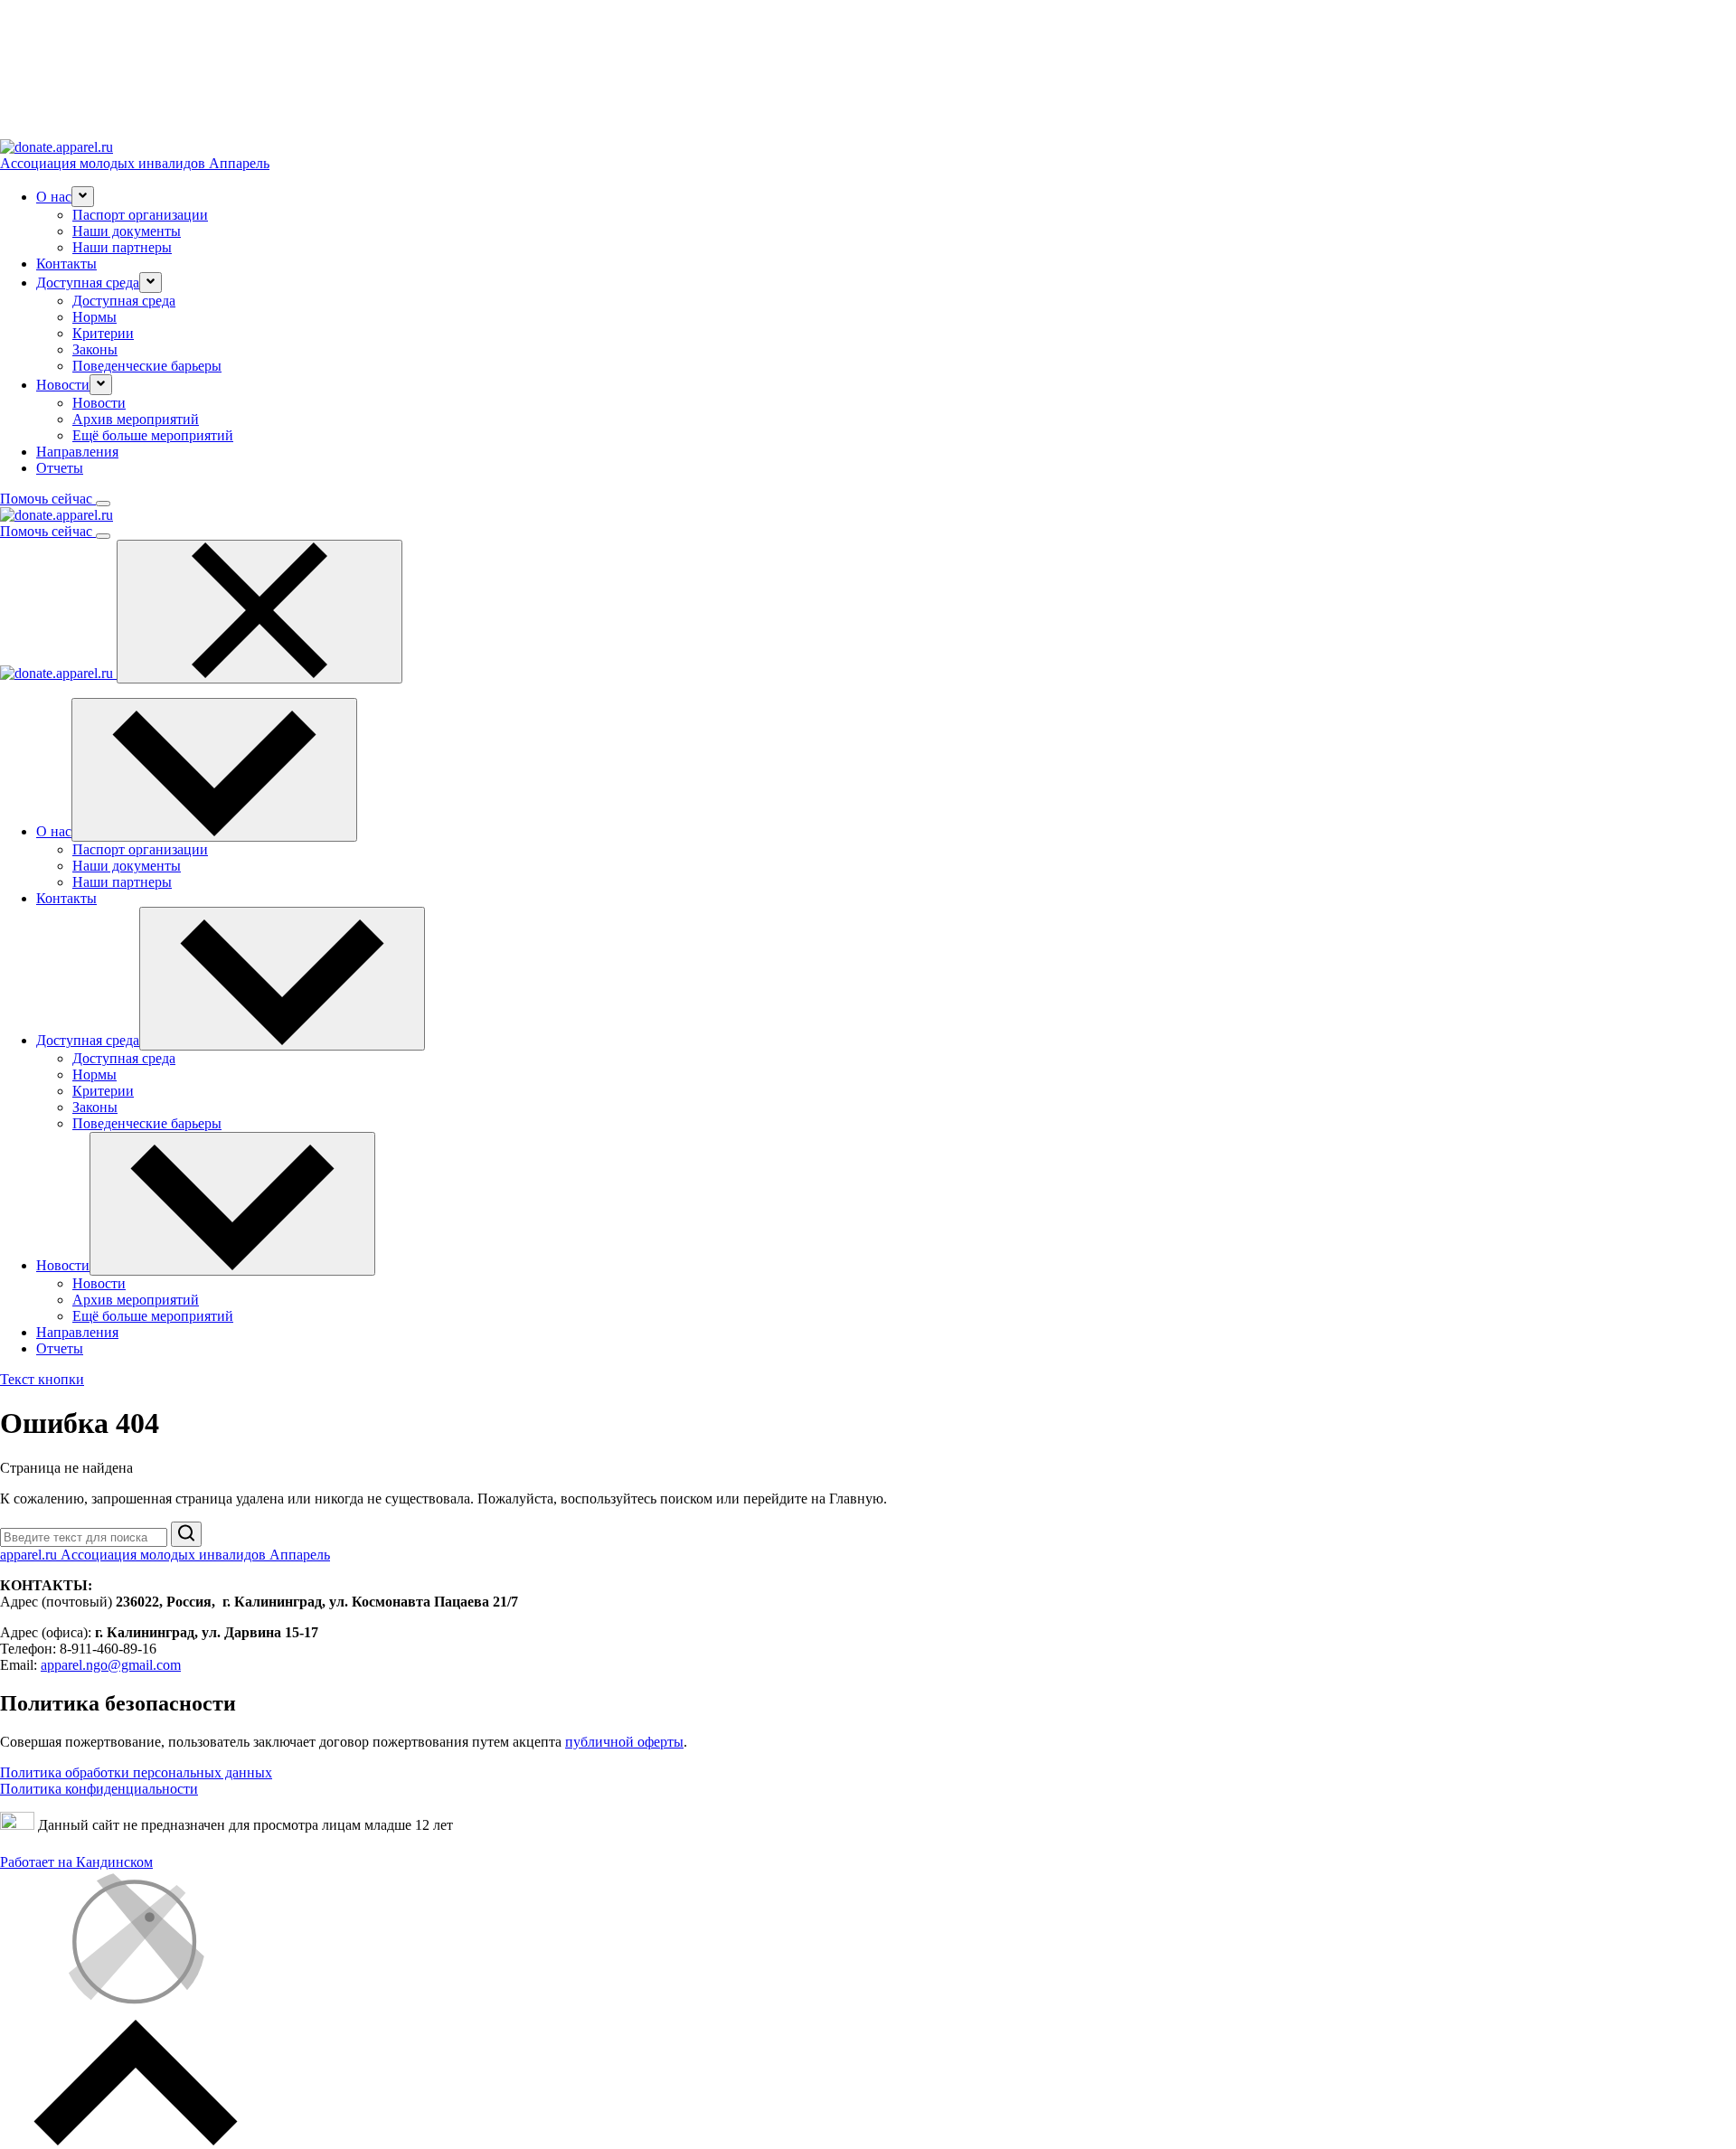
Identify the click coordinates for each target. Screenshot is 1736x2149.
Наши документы (127, 231)
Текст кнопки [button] (42, 1379)
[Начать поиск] (186, 1534)
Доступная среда (124, 301)
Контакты (66, 264)
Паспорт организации (140, 215)
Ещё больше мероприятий (153, 435)
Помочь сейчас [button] (48, 499)
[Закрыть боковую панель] (259, 612)
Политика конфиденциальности (99, 1789)
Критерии (103, 333)
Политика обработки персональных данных (136, 1772)
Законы (95, 349)
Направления (77, 452)
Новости (99, 403)
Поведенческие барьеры (147, 366)
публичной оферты (624, 1742)
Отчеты (60, 468)
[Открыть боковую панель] (103, 504)
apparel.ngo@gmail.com (111, 1665)
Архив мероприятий (136, 419)
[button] (83, 197)
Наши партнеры (122, 247)
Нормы (94, 317)
